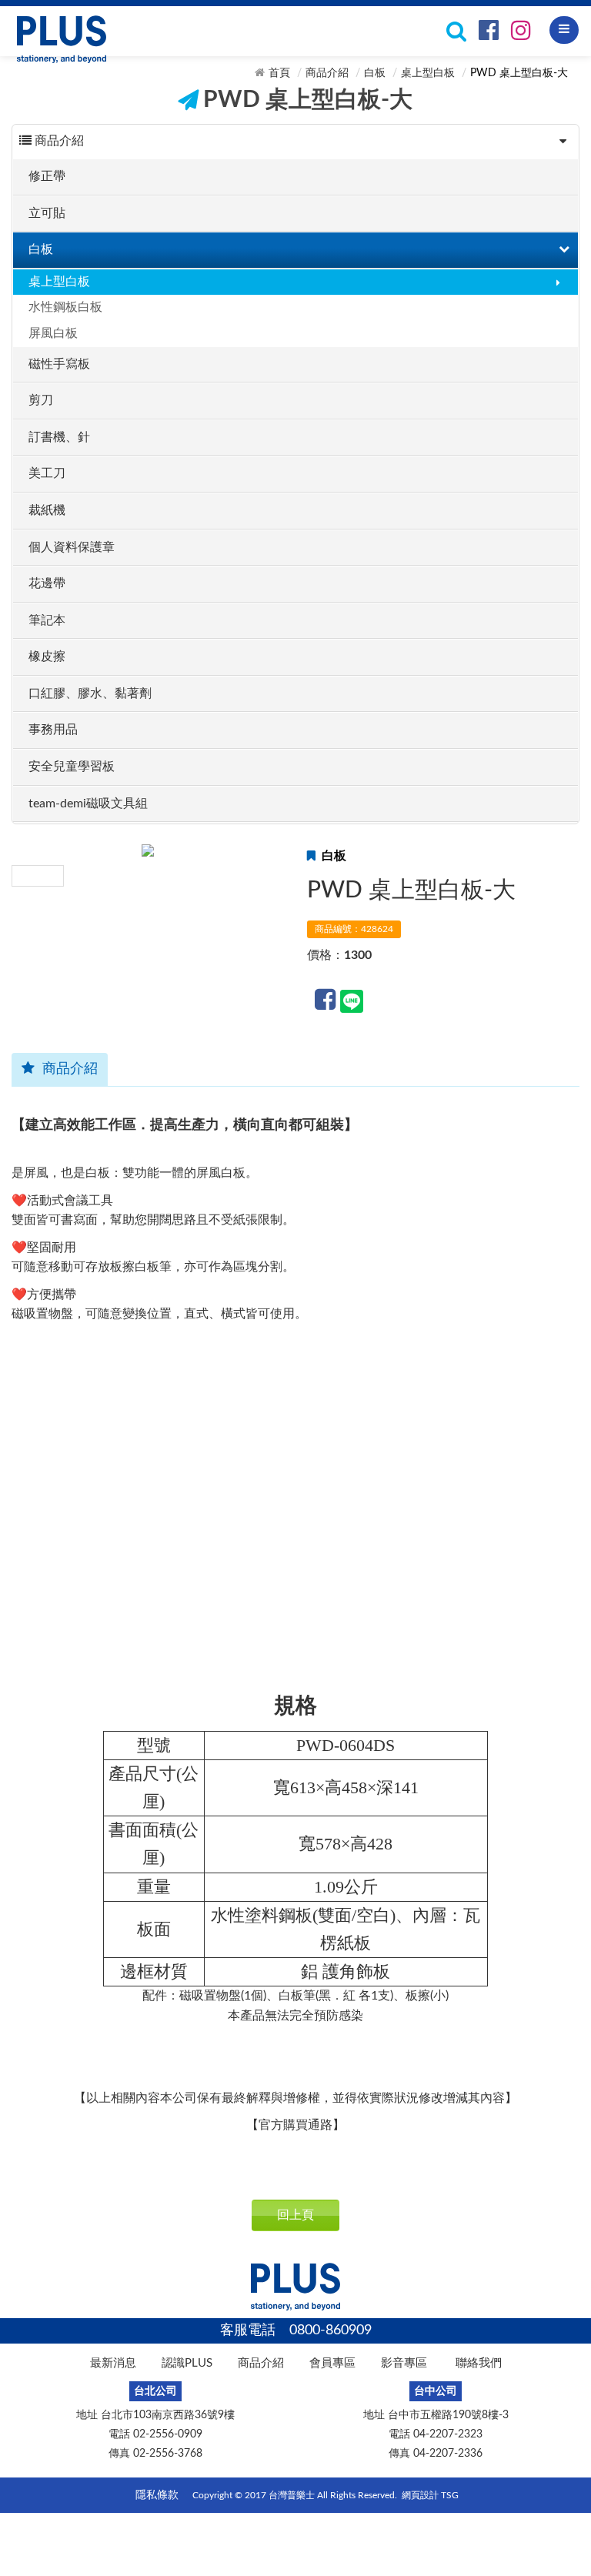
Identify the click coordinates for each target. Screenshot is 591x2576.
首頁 (279, 73)
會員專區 (332, 2363)
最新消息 (113, 2363)
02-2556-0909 (168, 2434)
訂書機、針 (59, 437)
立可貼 (47, 213)
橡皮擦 (47, 657)
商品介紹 (327, 73)
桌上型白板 (428, 73)
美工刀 (47, 473)
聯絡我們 (479, 2363)
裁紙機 (47, 510)
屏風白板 (53, 333)
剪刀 (41, 400)
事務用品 (53, 730)
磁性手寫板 (59, 364)
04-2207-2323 (448, 2434)
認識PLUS (187, 2363)
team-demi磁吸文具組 (88, 804)
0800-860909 (331, 2330)
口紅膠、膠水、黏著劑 (90, 693)
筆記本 (47, 620)
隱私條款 (157, 2495)
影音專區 (404, 2363)
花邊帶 (47, 583)
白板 (375, 73)
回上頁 (295, 2215)
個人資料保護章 (72, 547)
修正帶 (47, 176)
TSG (450, 2495)
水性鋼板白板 (65, 307)
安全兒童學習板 (72, 767)
